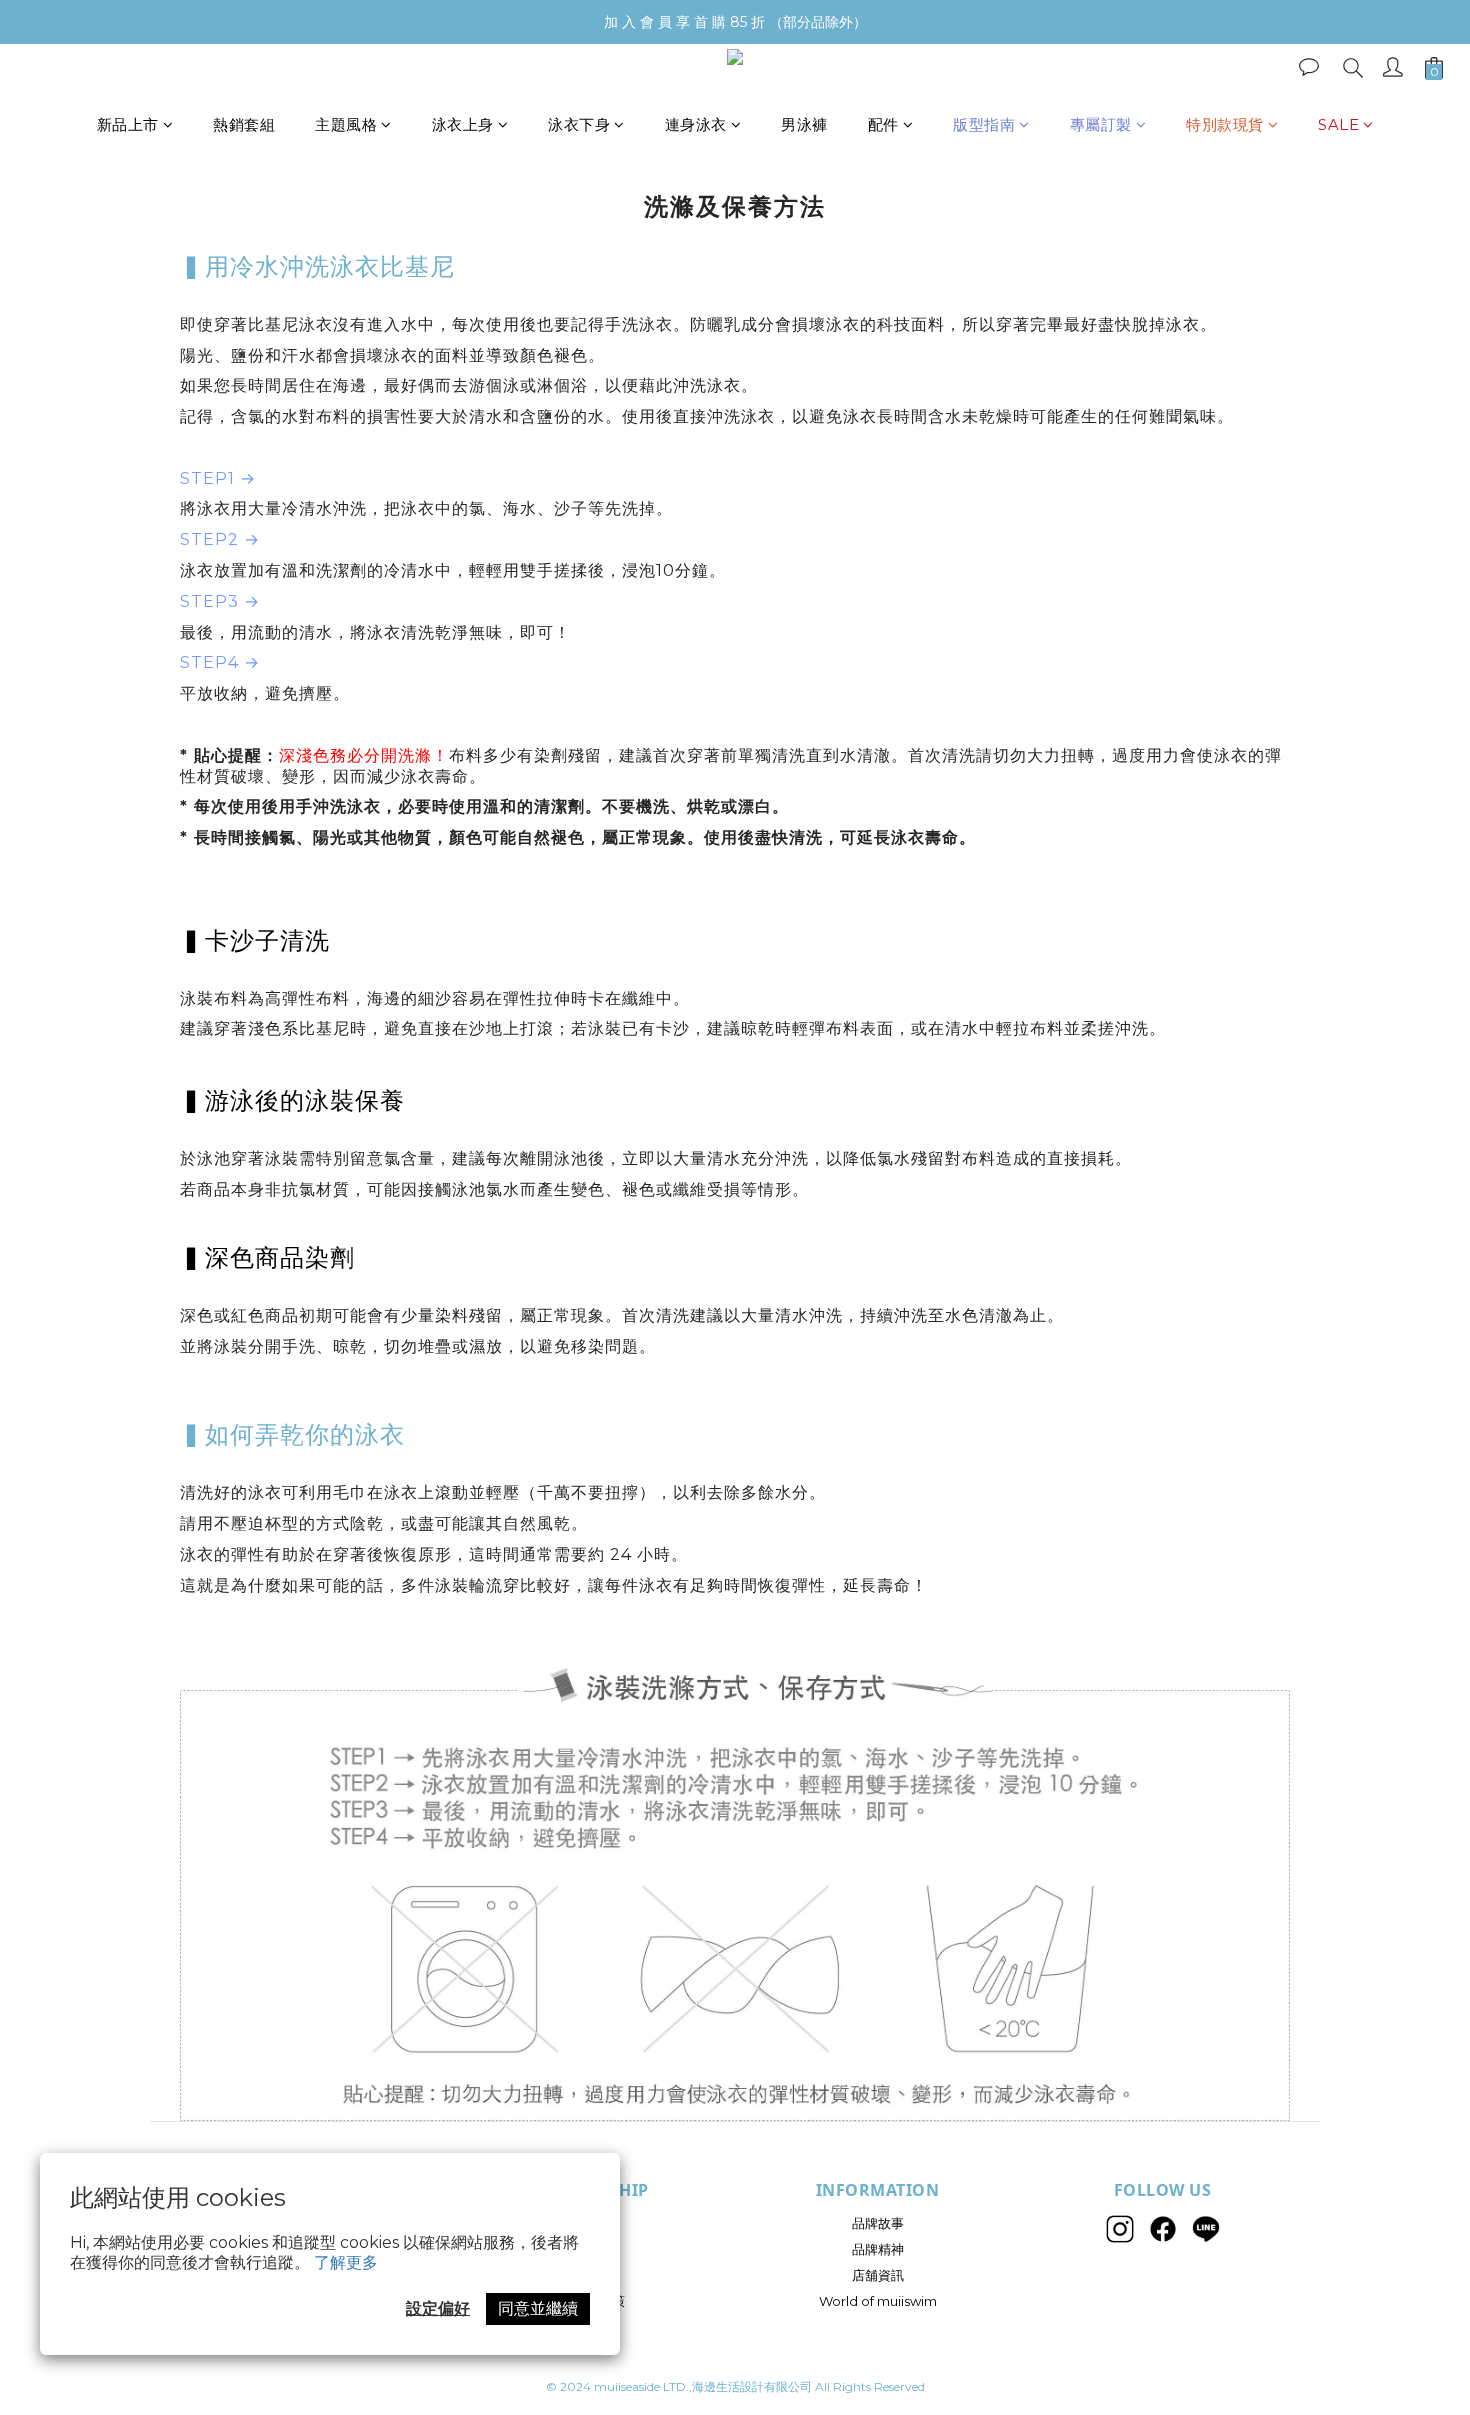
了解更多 (346, 2262)
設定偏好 (438, 2308)
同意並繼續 (538, 2308)
